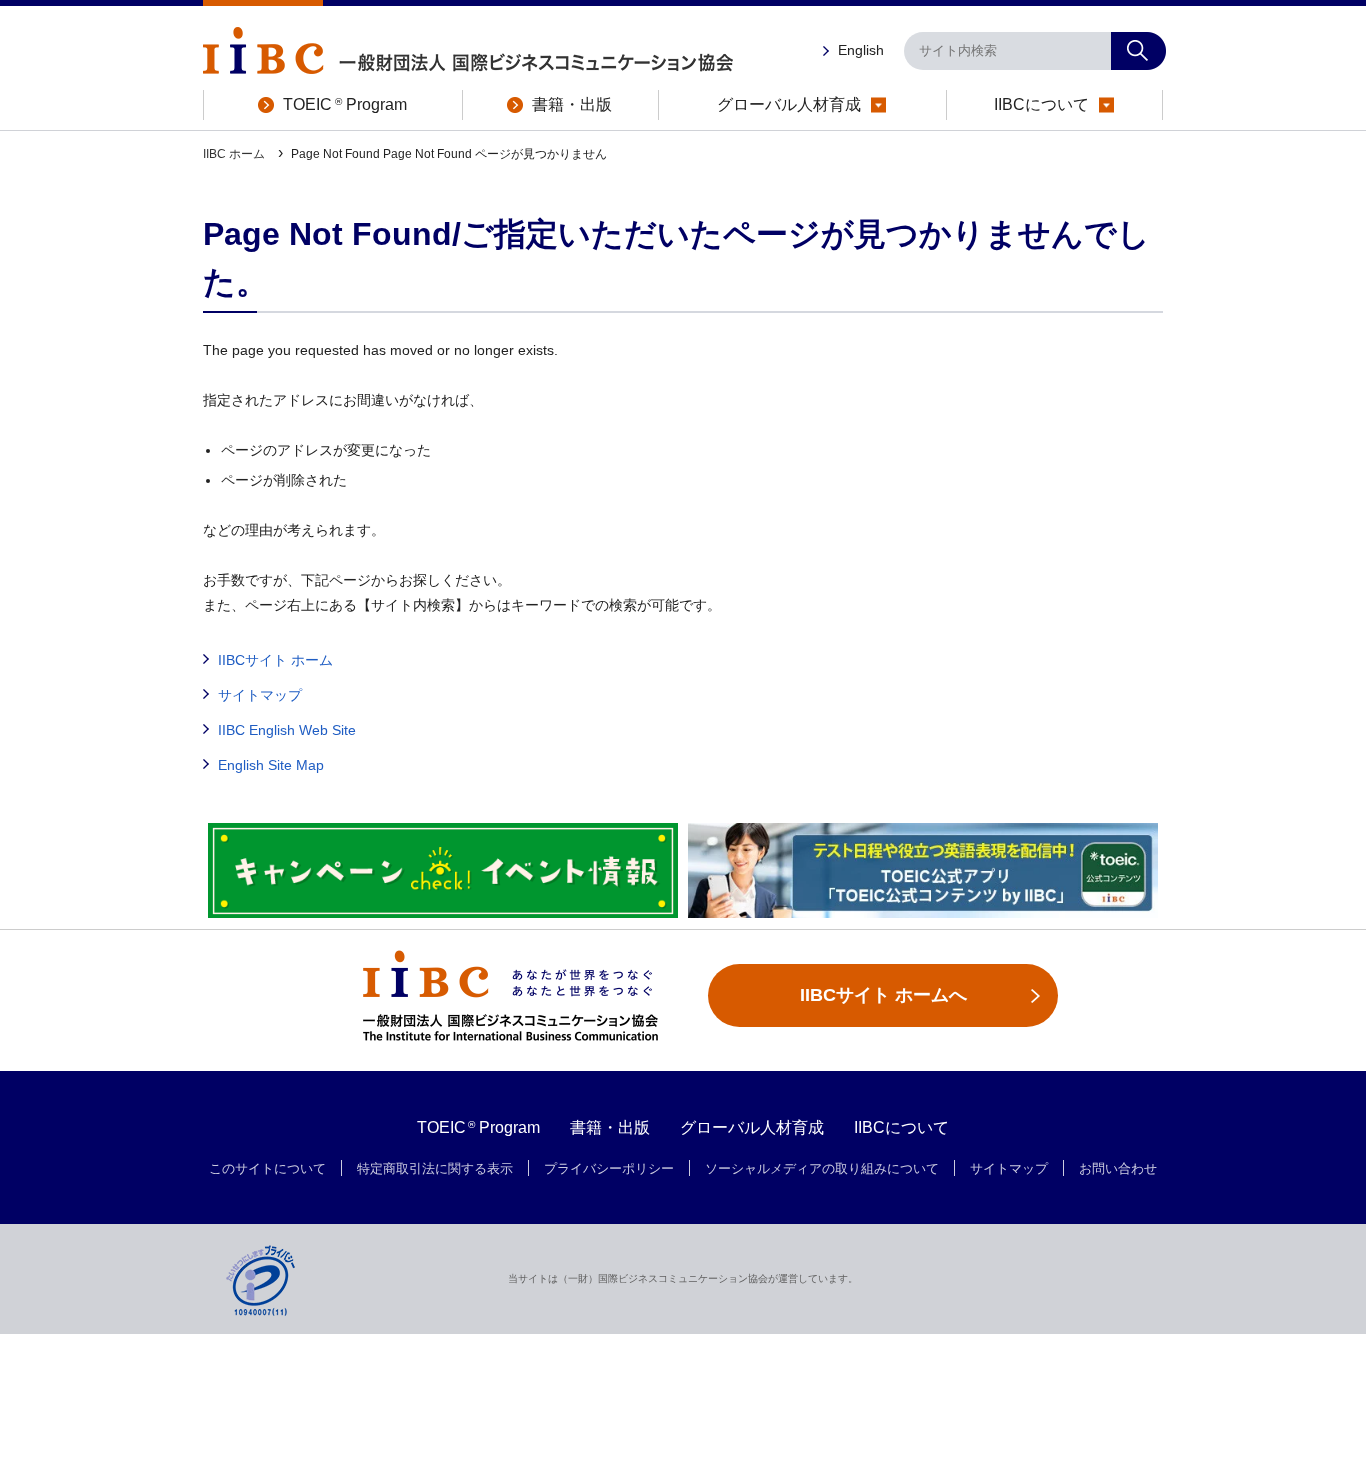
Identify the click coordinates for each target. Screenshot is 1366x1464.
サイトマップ (260, 695)
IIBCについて (901, 1127)
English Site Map (271, 765)
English (861, 50)
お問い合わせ (1118, 1169)
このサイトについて (267, 1169)
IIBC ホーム (235, 154)
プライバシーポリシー (609, 1169)
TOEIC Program (479, 1127)
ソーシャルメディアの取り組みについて (822, 1169)
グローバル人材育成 (752, 1127)
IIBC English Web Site (287, 730)
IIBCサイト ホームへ (883, 995)
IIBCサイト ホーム (275, 660)
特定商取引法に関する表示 (435, 1169)
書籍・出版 (610, 1127)
